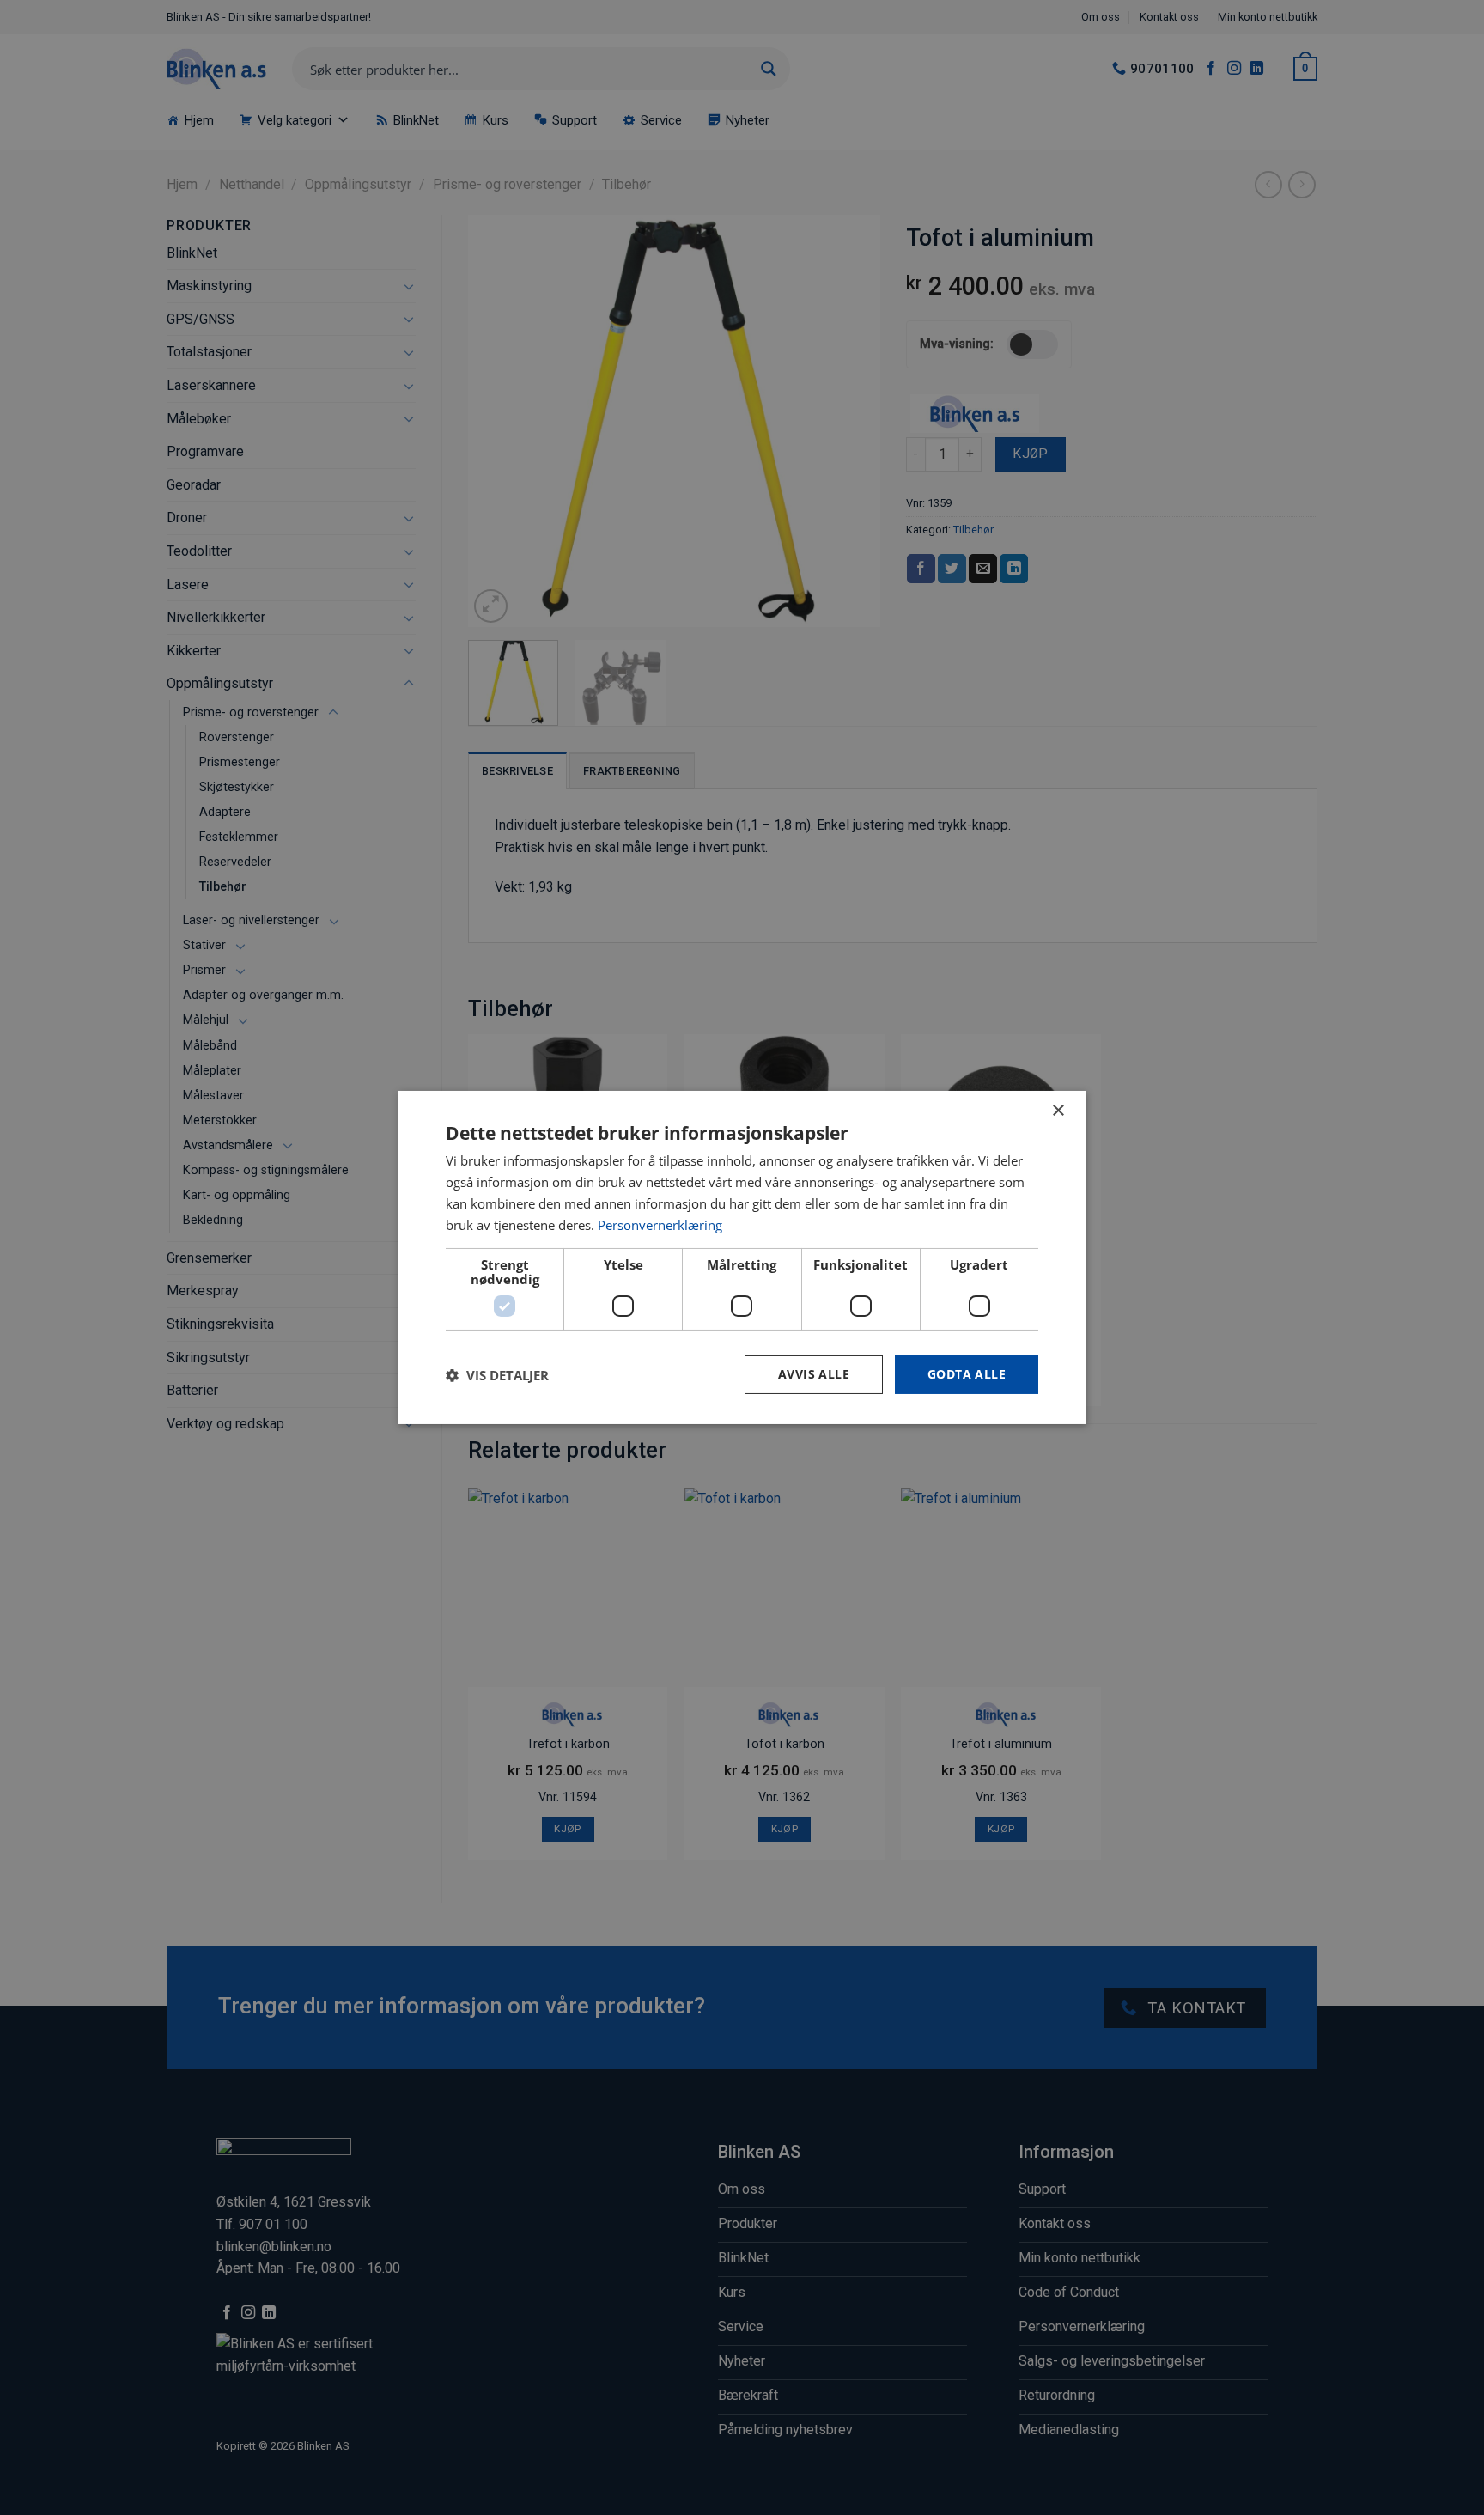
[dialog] (742, 1257)
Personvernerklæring (660, 1225)
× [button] (1058, 1111)
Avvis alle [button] (814, 1374)
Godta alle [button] (967, 1374)
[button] (497, 1375)
